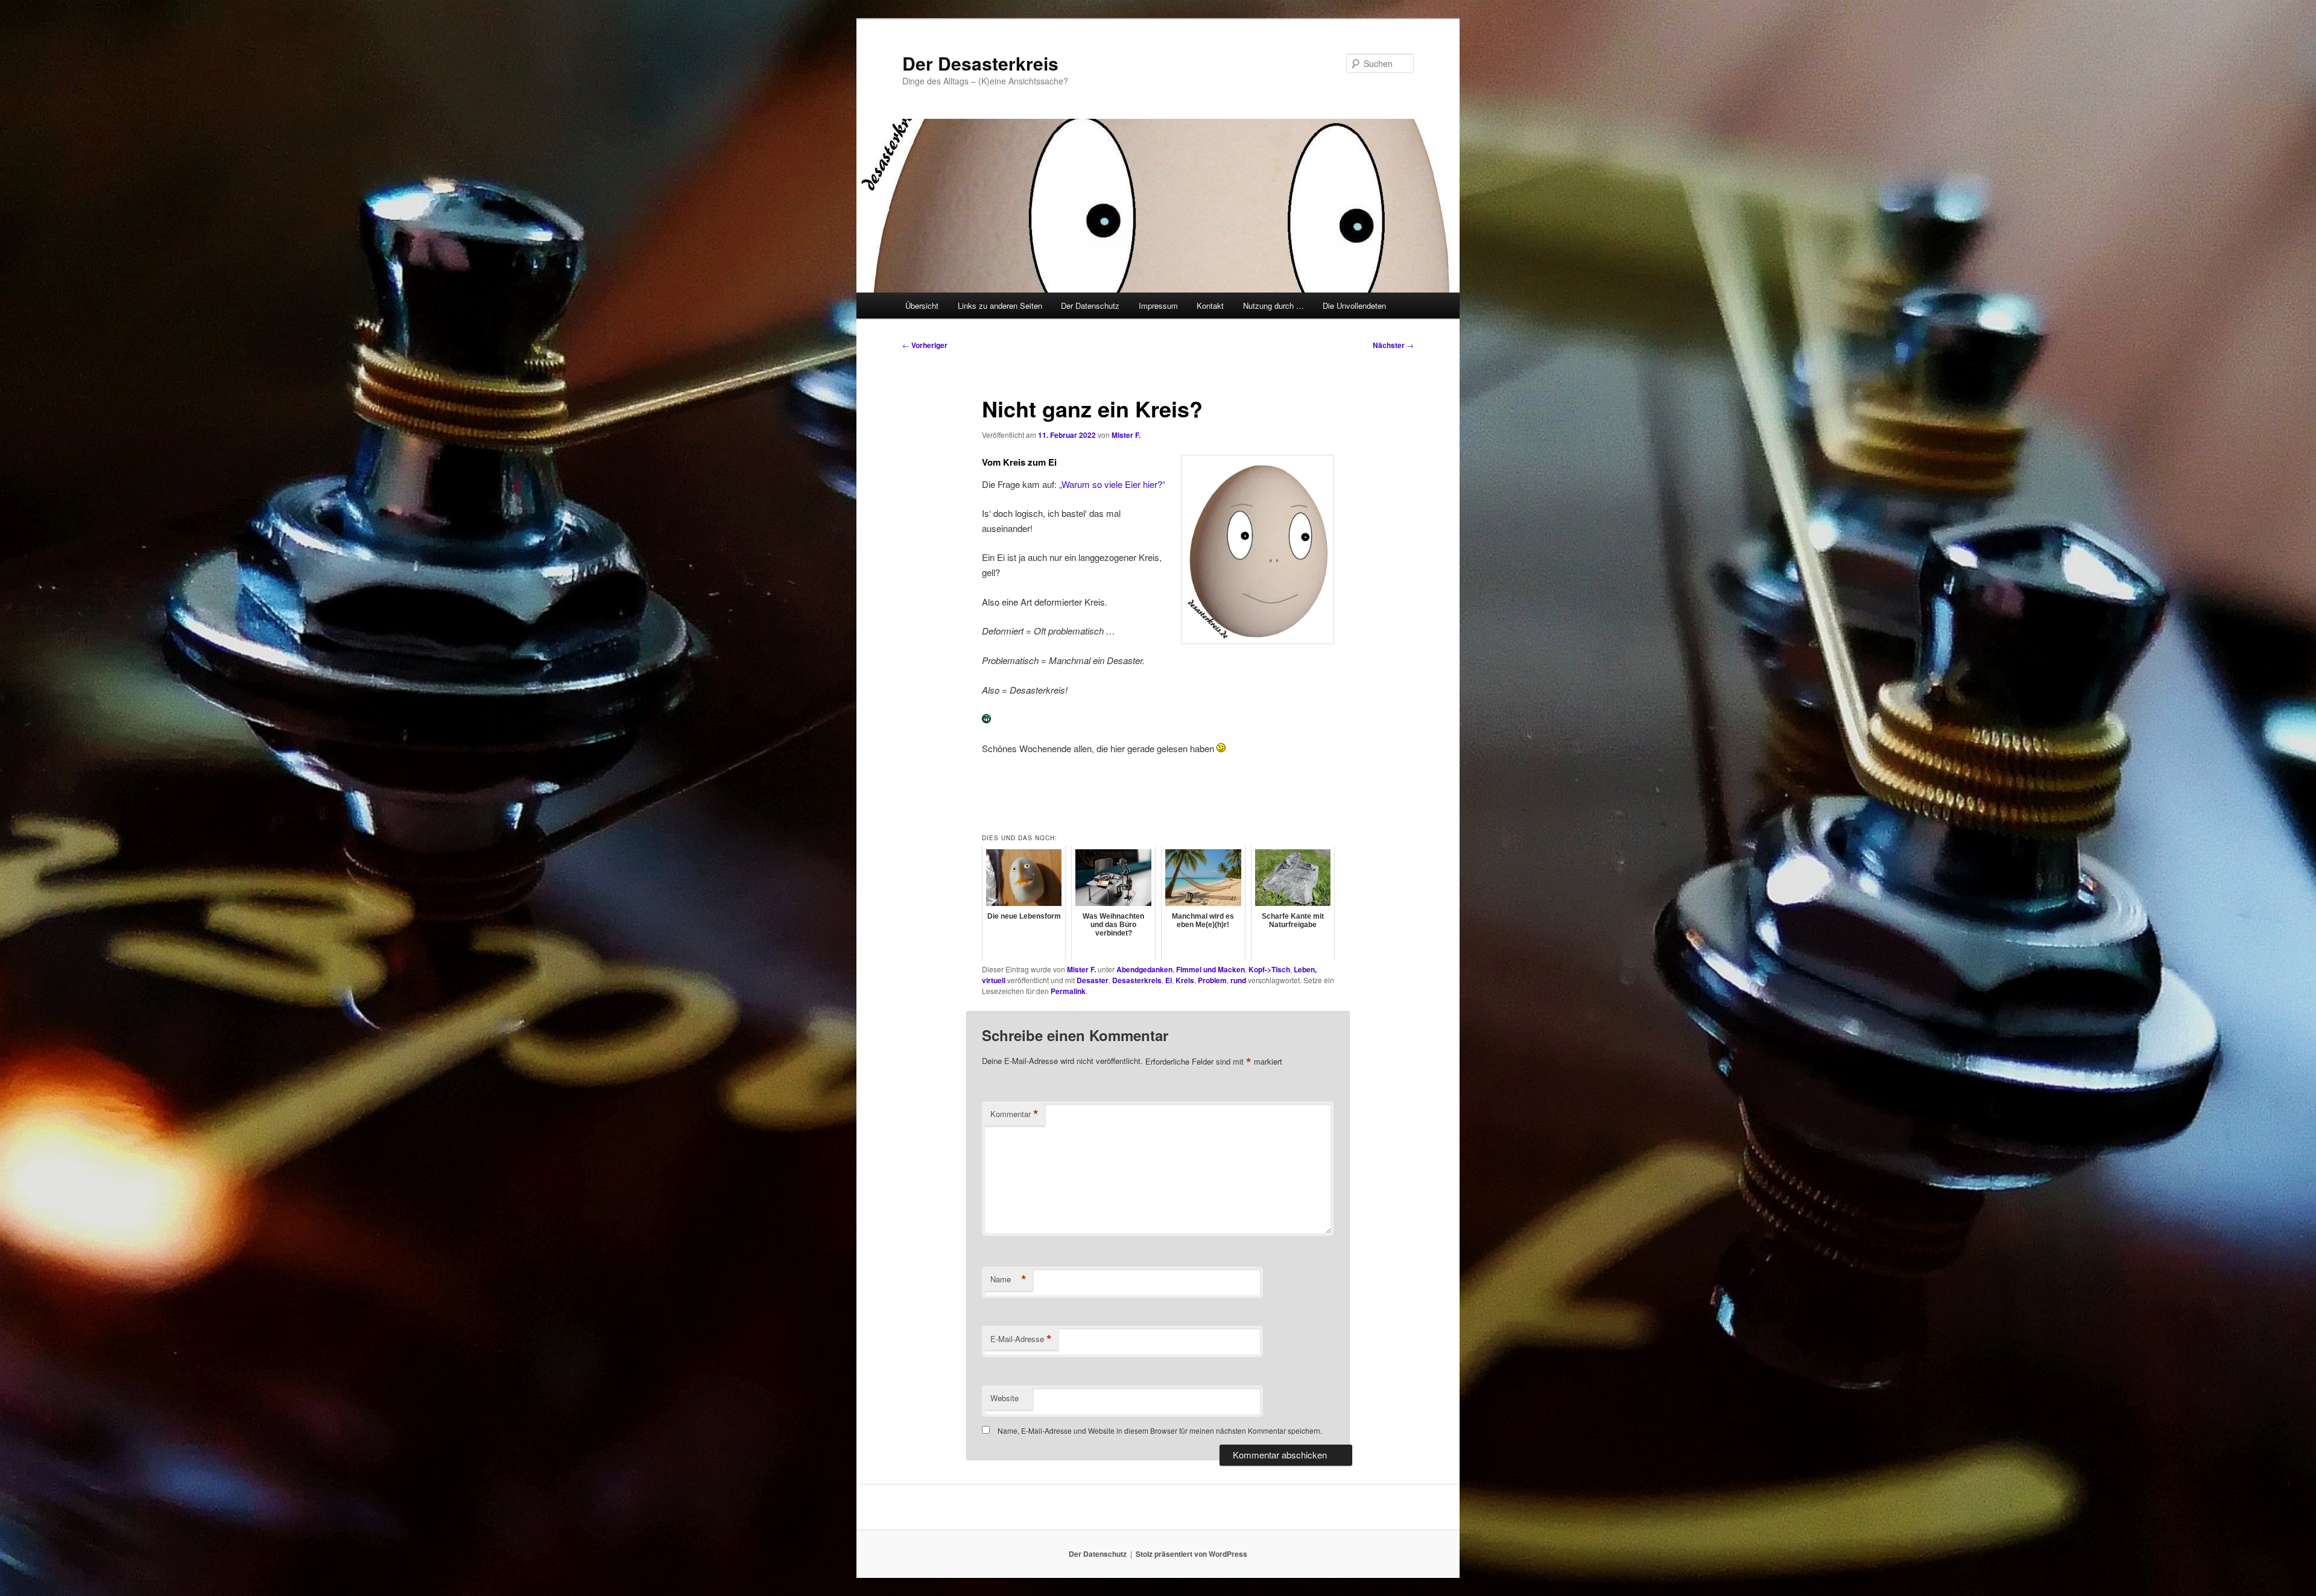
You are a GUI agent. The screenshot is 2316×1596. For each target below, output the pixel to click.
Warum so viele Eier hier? (1112, 484)
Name (1008, 1279)
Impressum (1158, 306)
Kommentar (1014, 1114)
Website (1005, 1398)
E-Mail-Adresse (1021, 1339)
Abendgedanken (1144, 969)
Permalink (1068, 991)
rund (1238, 980)
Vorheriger (925, 345)
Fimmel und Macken (1210, 969)
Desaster (1093, 980)
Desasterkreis (1137, 980)
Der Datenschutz (1090, 306)
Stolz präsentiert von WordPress (1191, 1554)
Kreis (1185, 980)
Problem (1212, 980)
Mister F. (1126, 435)
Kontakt (1210, 306)
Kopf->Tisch (1269, 969)
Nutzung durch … (1273, 306)
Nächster (1393, 345)
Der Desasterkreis (980, 63)
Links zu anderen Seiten (1000, 306)
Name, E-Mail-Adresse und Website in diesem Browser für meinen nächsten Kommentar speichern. (1160, 1430)
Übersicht (922, 306)
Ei (1169, 980)
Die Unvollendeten (1354, 306)
